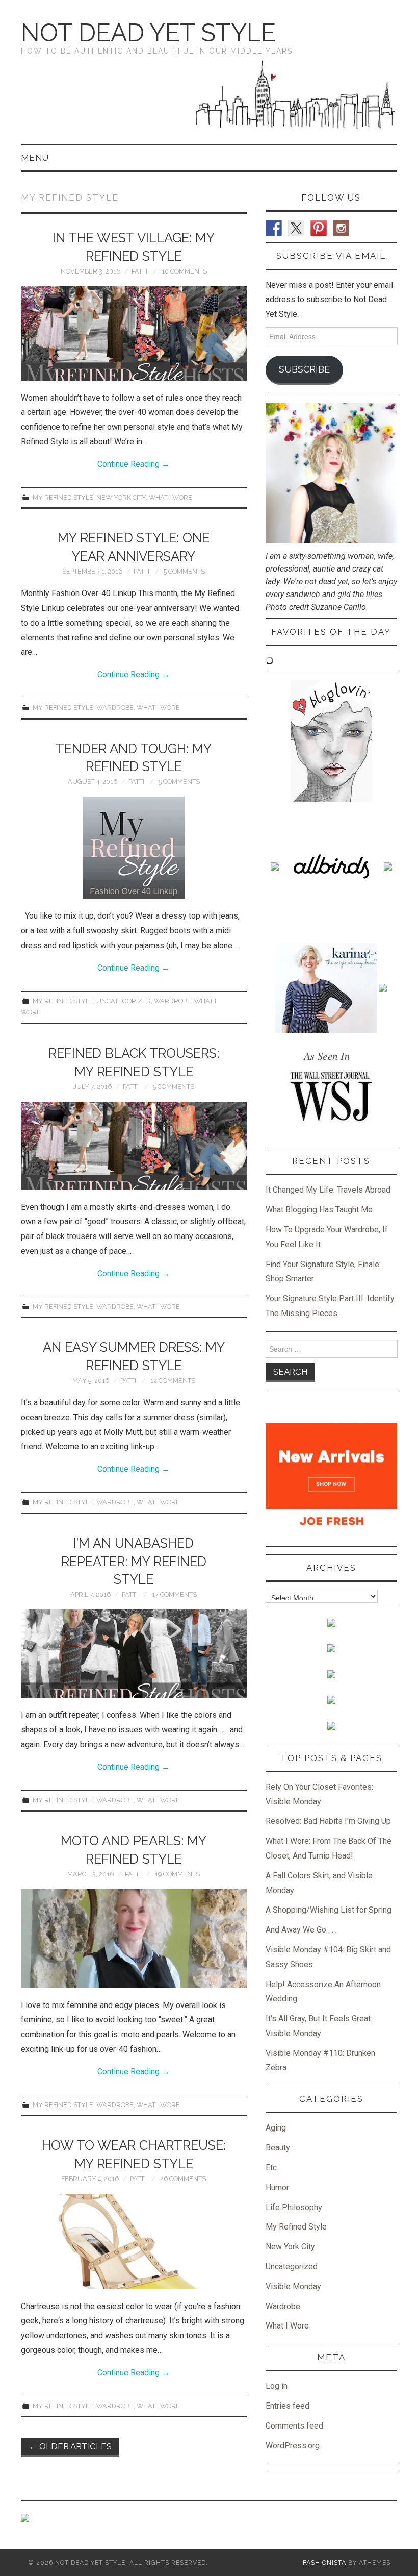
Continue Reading (134, 464)
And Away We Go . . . (301, 1930)
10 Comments (184, 271)
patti (139, 271)
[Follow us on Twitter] (296, 228)
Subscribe (304, 369)
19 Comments (177, 1874)
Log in (277, 2386)
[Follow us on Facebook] (274, 228)
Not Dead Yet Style (148, 33)
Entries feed (288, 2406)
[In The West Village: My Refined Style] (134, 333)
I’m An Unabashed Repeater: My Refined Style (134, 1562)
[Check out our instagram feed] (341, 228)
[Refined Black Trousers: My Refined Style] (134, 1146)
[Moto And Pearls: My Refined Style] (134, 1939)
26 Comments (183, 2179)
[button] (134, 333)
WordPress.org (293, 2446)
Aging (276, 2128)
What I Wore (171, 497)
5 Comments (184, 571)
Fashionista (324, 2562)
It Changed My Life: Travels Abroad (328, 1190)
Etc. (272, 2168)
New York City (121, 497)
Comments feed (294, 2426)
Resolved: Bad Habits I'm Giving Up (328, 1821)
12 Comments (173, 1381)
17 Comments (174, 1594)
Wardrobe (115, 708)
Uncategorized (124, 1001)
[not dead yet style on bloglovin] (331, 740)
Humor (277, 2187)
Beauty (278, 2148)
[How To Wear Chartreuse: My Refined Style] (134, 2241)
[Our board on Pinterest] (319, 228)
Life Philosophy (294, 2207)
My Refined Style (63, 497)
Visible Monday (293, 2286)
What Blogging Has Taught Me (319, 1210)
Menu (35, 158)
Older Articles (70, 2446)
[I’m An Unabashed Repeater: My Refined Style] (134, 1654)
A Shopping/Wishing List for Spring (329, 1910)
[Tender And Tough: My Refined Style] (134, 848)
